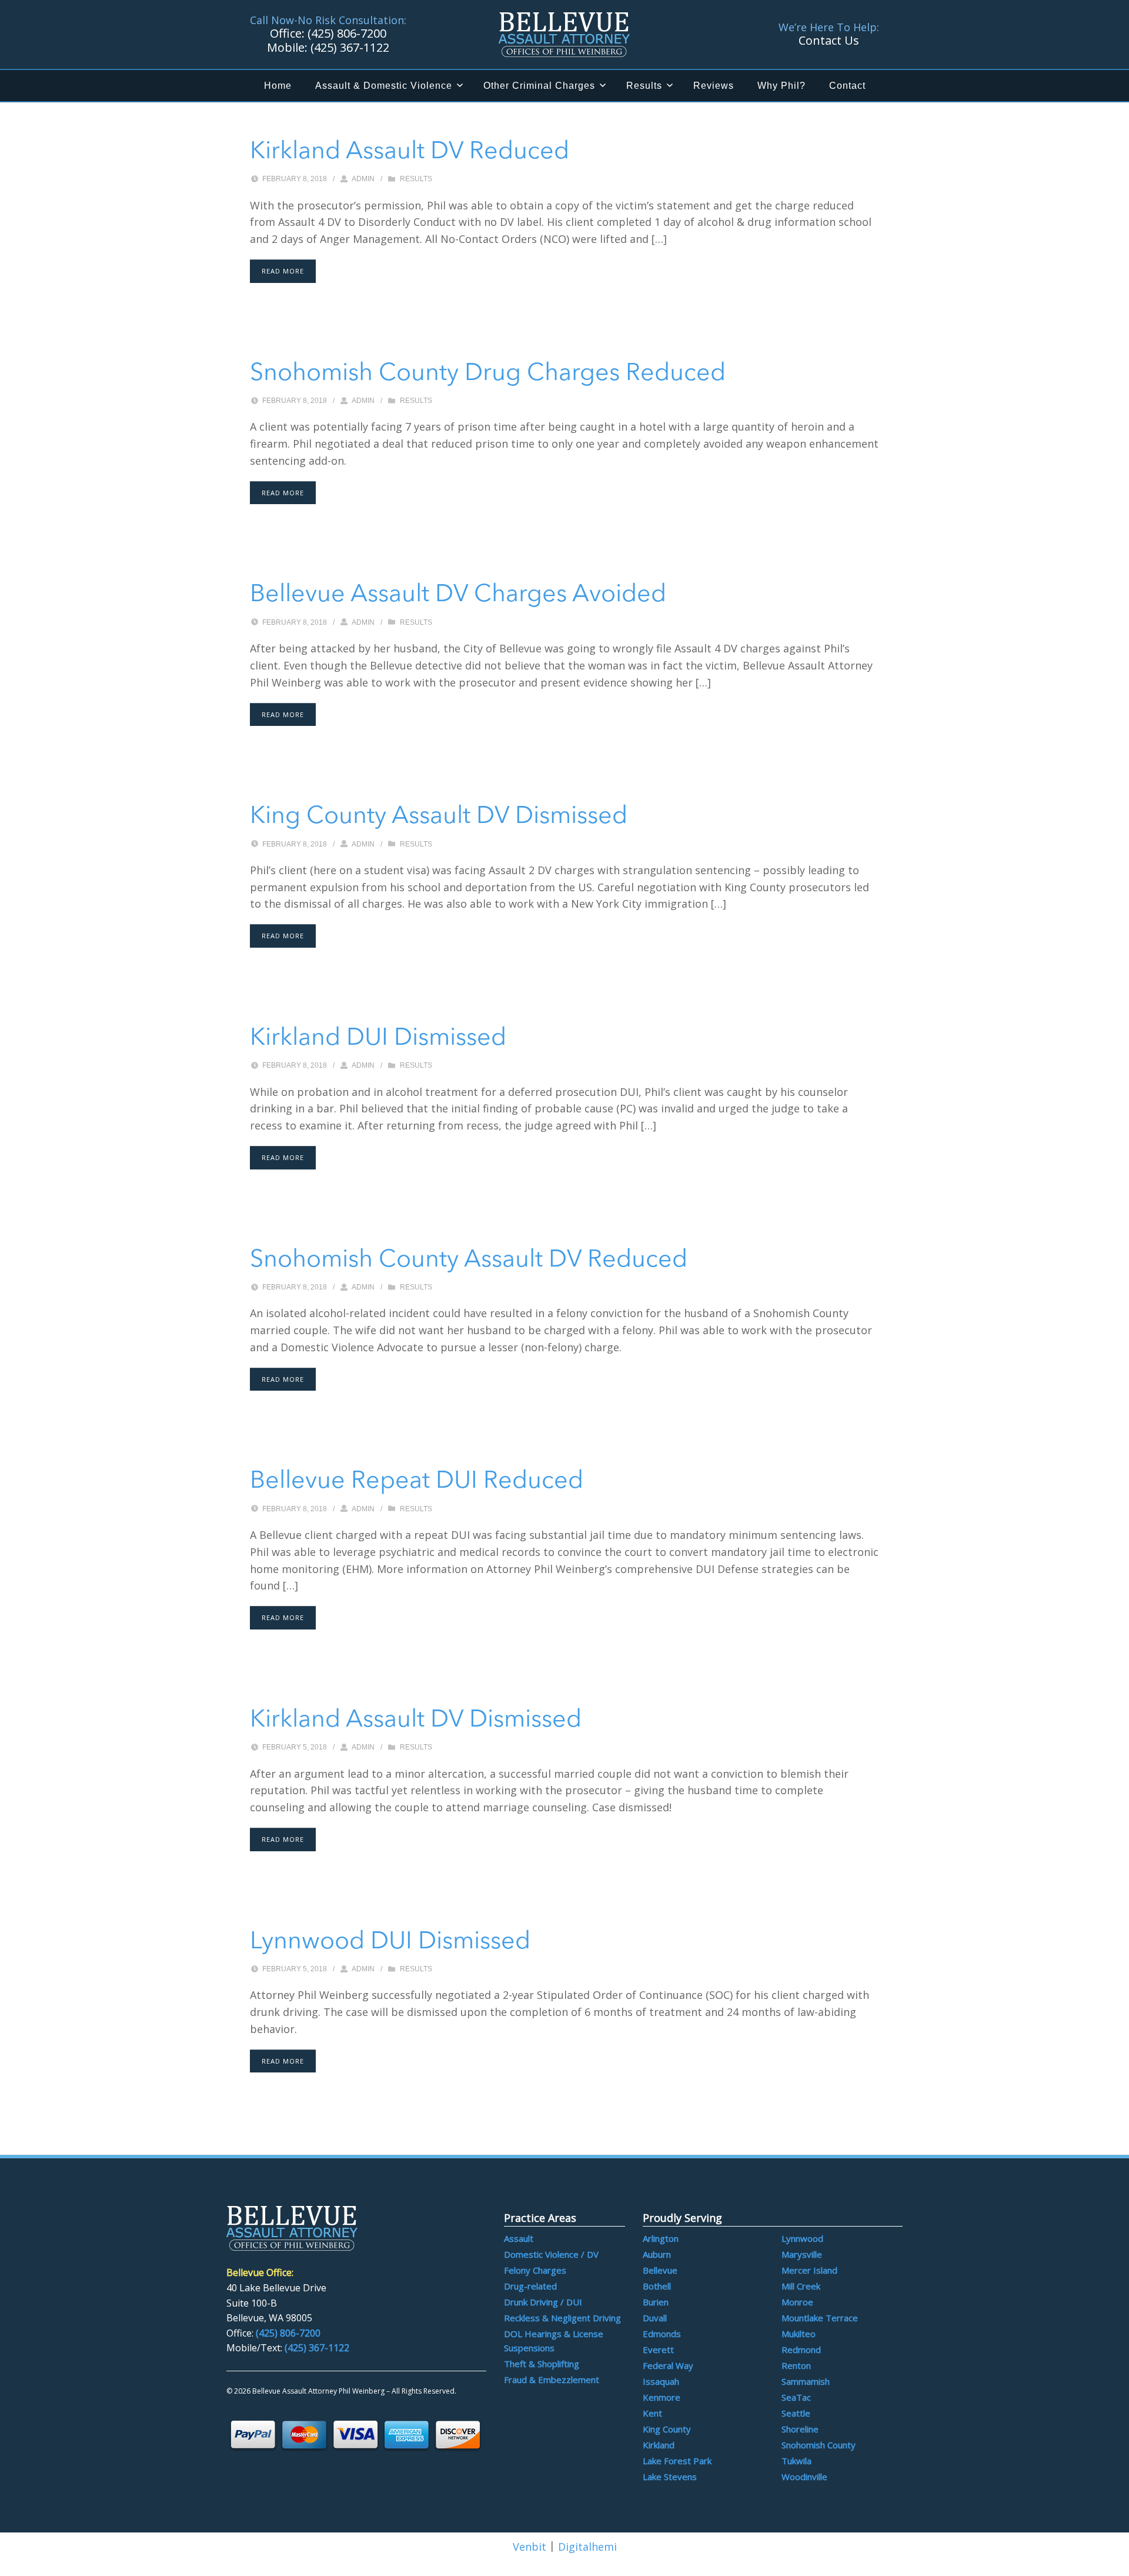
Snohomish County (819, 2445)
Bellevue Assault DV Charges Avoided (458, 595)
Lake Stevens (670, 2477)
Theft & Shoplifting (542, 2364)
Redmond (801, 2350)
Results (644, 86)
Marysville (802, 2254)
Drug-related (530, 2286)
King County (667, 2429)
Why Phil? (781, 86)
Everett (658, 2350)
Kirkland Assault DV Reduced (410, 152)
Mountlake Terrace (820, 2318)
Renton (796, 2365)
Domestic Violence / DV (551, 2254)
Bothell (657, 2286)
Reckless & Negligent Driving (562, 2318)
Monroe (797, 2302)
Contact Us (829, 40)
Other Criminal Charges (539, 86)
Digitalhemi (587, 2547)
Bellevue (660, 2270)
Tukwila (796, 2461)
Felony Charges (535, 2270)
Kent (652, 2413)
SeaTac (796, 2397)
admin (363, 179)
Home (278, 86)
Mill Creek (801, 2286)
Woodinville (804, 2477)
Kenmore (662, 2397)
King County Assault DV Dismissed (439, 817)
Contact (847, 86)
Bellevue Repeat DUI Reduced (417, 1482)
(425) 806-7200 (288, 2333)
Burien (656, 2302)
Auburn (657, 2254)
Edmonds (662, 2334)
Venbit (530, 2547)
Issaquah (661, 2381)
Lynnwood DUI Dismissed (390, 1942)
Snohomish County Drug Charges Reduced (488, 374)
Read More (283, 271)
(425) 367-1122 (317, 2348)
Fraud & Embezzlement (552, 2380)
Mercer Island (809, 2270)
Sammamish (806, 2381)
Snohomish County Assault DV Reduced (469, 1260)
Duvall (655, 2318)
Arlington (661, 2238)
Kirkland (659, 2445)
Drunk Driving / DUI (543, 2302)
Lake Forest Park (677, 2461)
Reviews (714, 86)
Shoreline (800, 2429)
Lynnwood (802, 2238)
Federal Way (668, 2365)
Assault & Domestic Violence (384, 86)
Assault (519, 2238)
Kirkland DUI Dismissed (378, 1039)
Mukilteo (799, 2334)
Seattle (796, 2413)
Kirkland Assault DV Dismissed (416, 1720)
